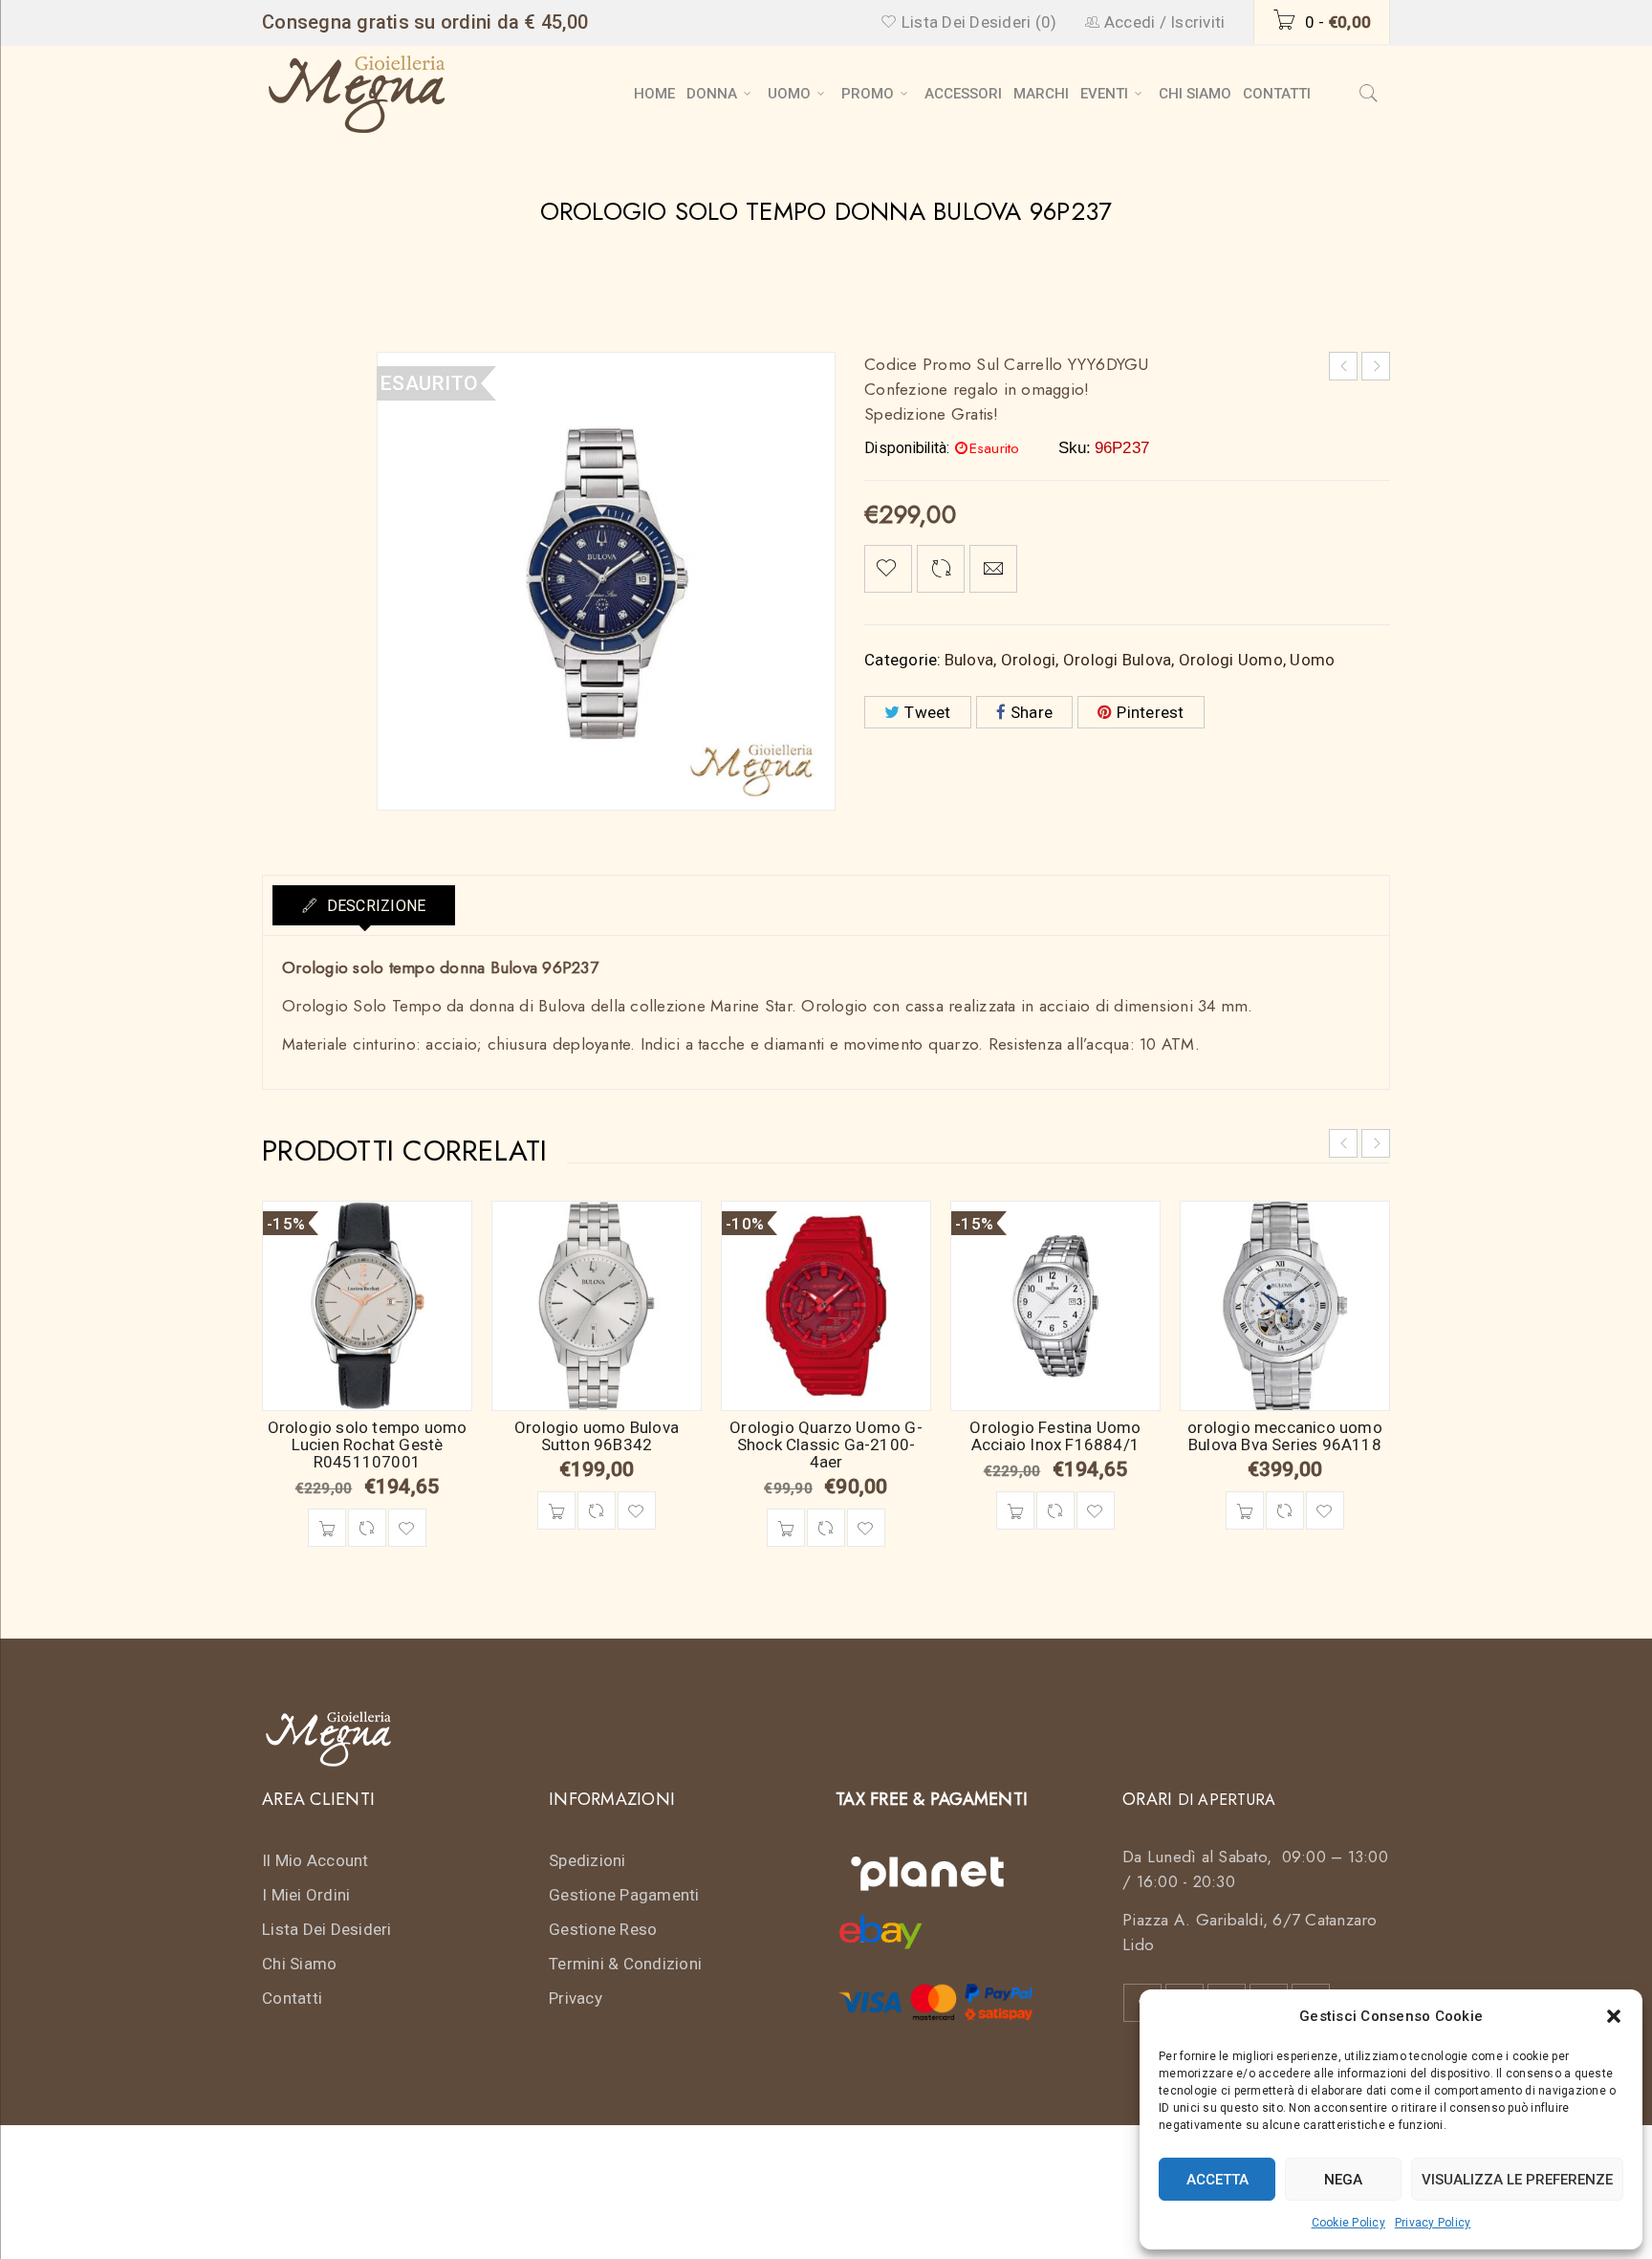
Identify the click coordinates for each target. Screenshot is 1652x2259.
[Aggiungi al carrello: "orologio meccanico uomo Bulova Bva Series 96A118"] (1245, 1510)
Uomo (1312, 660)
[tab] (364, 905)
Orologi (1029, 660)
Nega (1343, 2180)
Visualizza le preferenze (1517, 2180)
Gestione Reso (603, 1929)
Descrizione (374, 906)
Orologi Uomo (1231, 660)
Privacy (576, 1998)
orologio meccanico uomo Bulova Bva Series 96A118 (1285, 1436)
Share (1032, 712)
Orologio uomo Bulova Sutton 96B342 (597, 1436)
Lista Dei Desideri (327, 1929)
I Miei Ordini (306, 1895)
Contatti (292, 1998)
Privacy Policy (1433, 2223)
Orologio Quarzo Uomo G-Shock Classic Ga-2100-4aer (826, 1444)
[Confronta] (367, 1528)
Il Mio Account (315, 1860)
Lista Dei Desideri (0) (977, 22)
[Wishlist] (888, 569)
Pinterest (1150, 712)
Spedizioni (587, 1860)
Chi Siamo (299, 1964)
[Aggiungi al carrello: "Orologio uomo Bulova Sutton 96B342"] (556, 1510)
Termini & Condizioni (625, 1964)
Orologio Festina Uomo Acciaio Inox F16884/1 (1055, 1436)
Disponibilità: (907, 448)
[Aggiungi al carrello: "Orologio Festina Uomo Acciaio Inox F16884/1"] (1015, 1510)
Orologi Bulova (1118, 660)
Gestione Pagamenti (624, 1895)
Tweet (927, 712)
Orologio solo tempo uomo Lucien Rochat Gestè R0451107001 (368, 1444)
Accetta (1217, 2180)
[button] (1614, 2016)
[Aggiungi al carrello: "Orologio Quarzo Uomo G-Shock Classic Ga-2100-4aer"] (786, 1528)
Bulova (969, 660)
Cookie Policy (1348, 2223)
